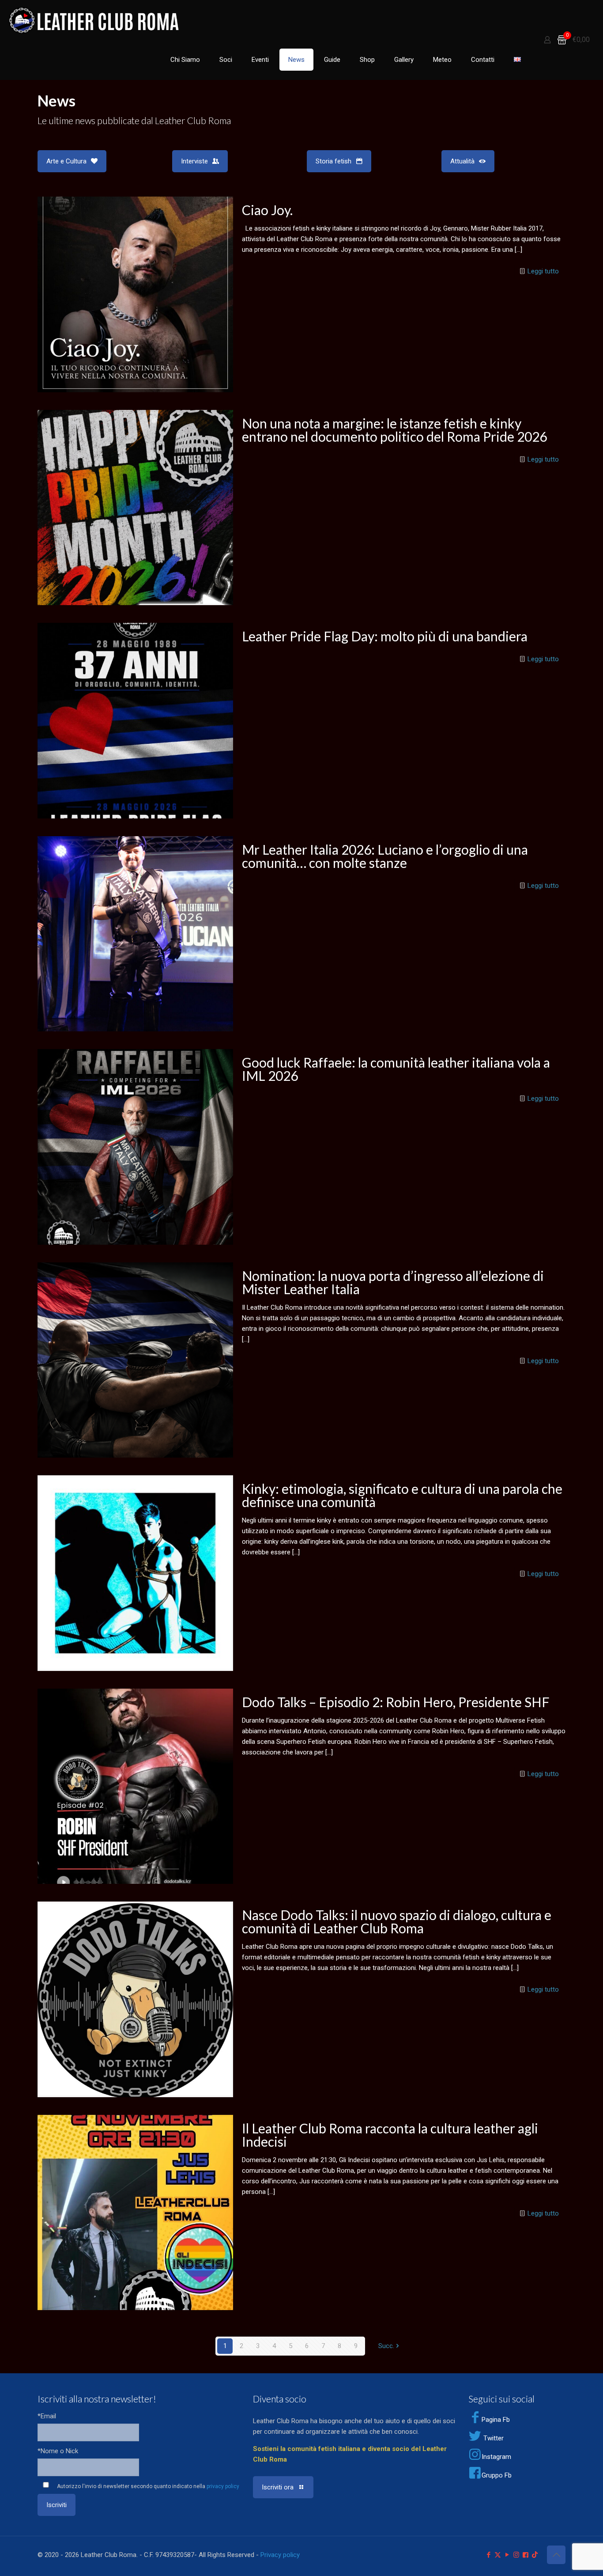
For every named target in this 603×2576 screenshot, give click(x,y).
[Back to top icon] (556, 2555)
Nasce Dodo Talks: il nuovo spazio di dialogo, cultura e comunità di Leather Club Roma (397, 1921)
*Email (47, 2416)
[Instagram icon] (516, 2555)
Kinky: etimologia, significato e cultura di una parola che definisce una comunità (402, 1495)
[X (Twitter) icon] (498, 2555)
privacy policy (223, 2486)
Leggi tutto (543, 271)
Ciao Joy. (267, 210)
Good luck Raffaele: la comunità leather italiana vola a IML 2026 (396, 1069)
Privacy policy (280, 2555)
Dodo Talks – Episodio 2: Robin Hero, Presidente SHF (396, 1702)
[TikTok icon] (535, 2555)
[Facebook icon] (488, 2555)
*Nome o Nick (58, 2451)
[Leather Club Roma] (95, 20)
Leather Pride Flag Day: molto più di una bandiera (385, 636)
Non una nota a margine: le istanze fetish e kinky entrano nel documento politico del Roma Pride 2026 (394, 430)
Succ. (386, 2346)
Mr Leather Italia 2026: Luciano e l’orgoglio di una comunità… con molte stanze (385, 856)
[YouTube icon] (507, 2555)
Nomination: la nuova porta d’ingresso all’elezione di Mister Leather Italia (393, 1282)
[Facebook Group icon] (526, 2555)
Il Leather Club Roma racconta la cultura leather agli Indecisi (390, 2135)
